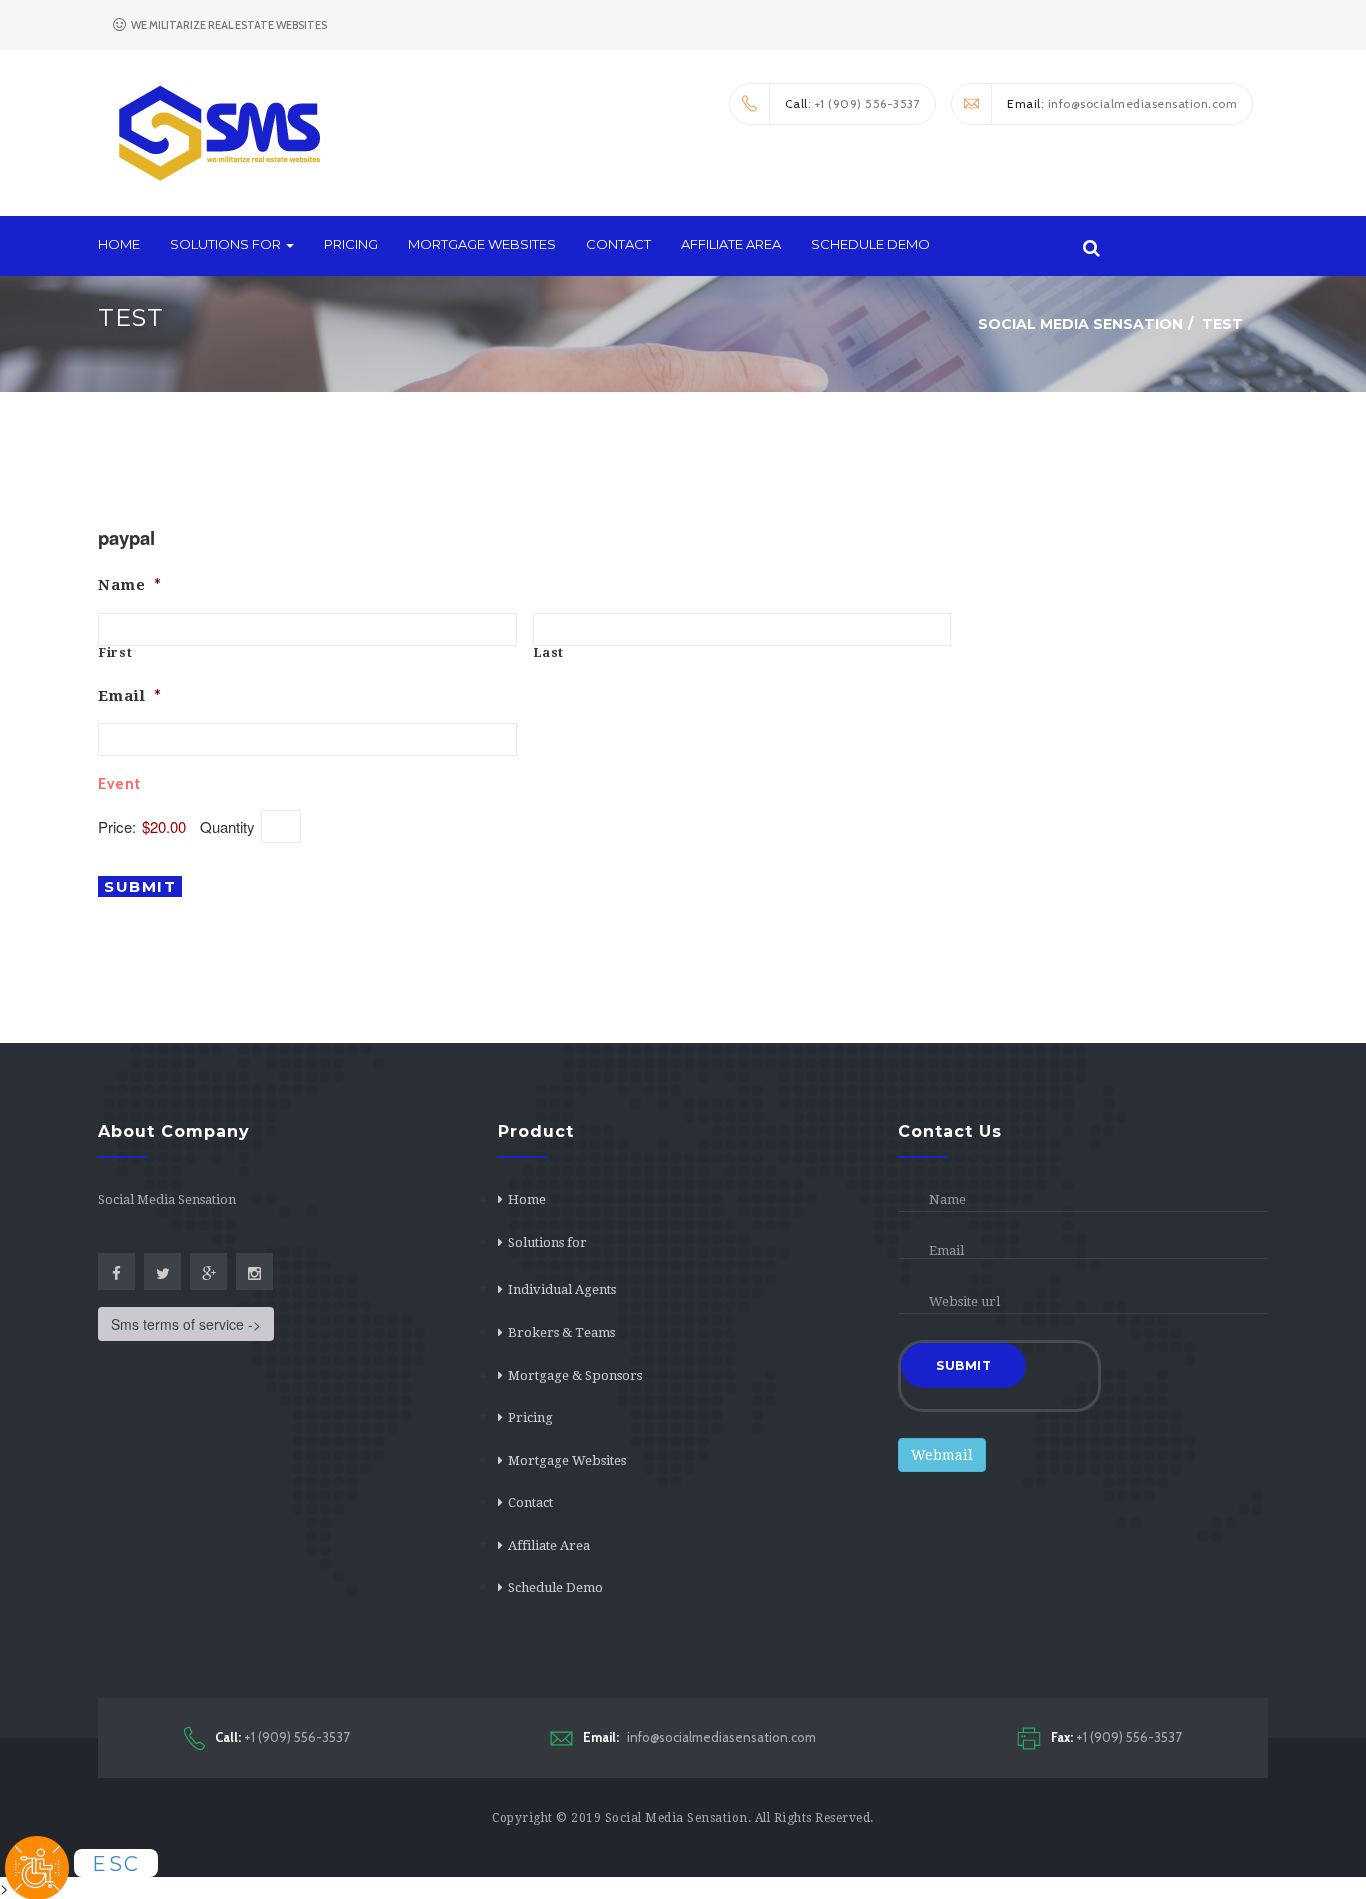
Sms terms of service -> (186, 1324)
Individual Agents (562, 1289)
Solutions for (227, 244)
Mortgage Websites (482, 244)
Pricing (351, 244)
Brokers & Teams (561, 1332)
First (115, 653)
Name (130, 585)
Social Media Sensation (676, 1818)
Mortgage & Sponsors (575, 1375)
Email (130, 696)
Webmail (942, 1455)
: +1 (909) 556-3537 (853, 103)
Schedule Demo (870, 244)
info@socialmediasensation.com (699, 1737)
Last (549, 653)
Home (119, 244)
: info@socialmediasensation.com (1122, 103)
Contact (618, 244)
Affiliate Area (731, 244)
